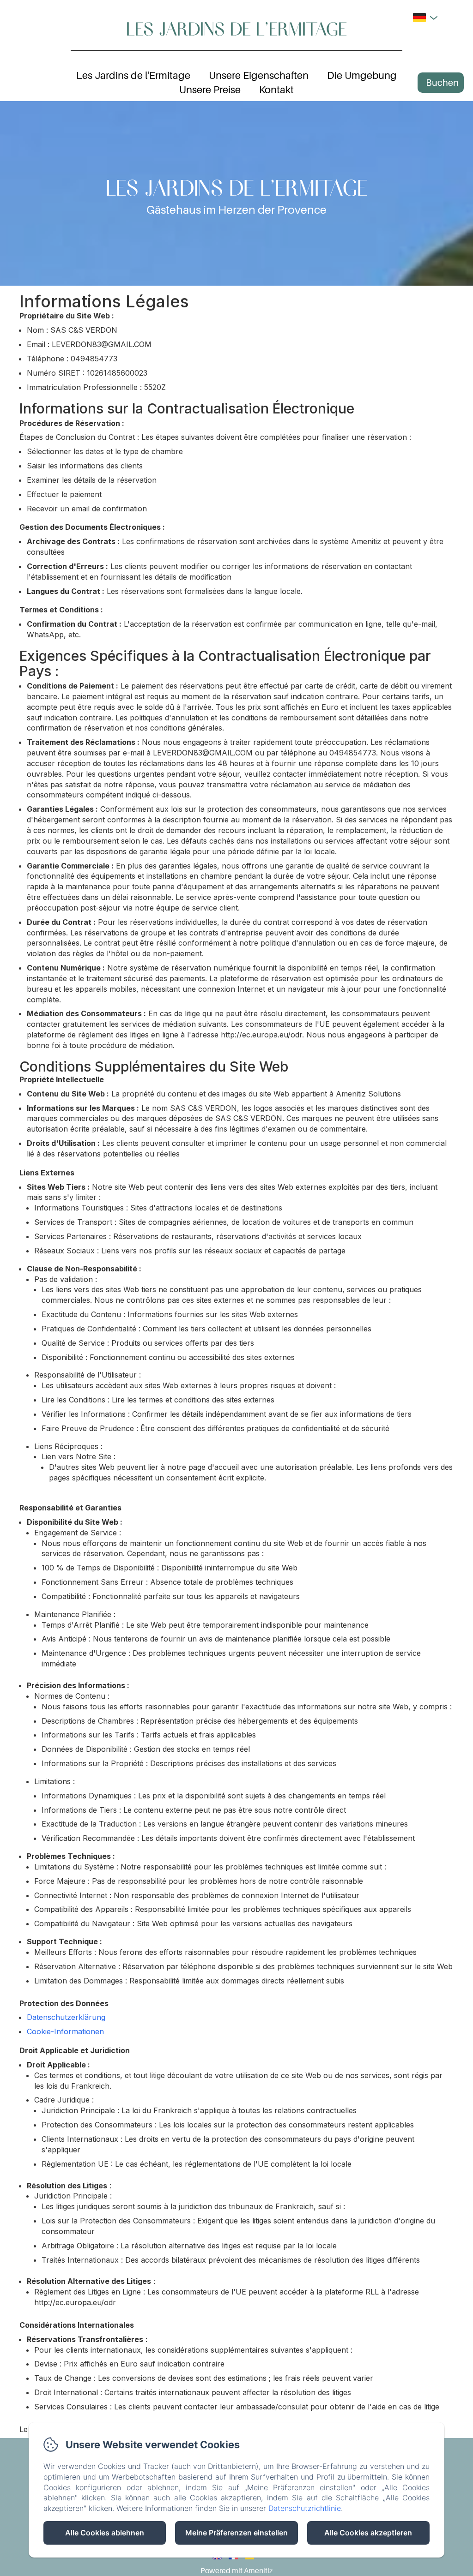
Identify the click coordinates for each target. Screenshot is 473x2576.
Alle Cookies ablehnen (105, 2533)
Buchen (442, 83)
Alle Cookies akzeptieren (368, 2533)
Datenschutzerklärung (66, 2017)
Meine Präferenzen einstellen (236, 2533)
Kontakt (276, 90)
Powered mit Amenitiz (236, 2570)
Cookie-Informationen (65, 2031)
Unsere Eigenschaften (259, 75)
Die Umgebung (362, 75)
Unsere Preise (210, 90)
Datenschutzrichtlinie (305, 2508)
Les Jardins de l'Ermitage (236, 28)
